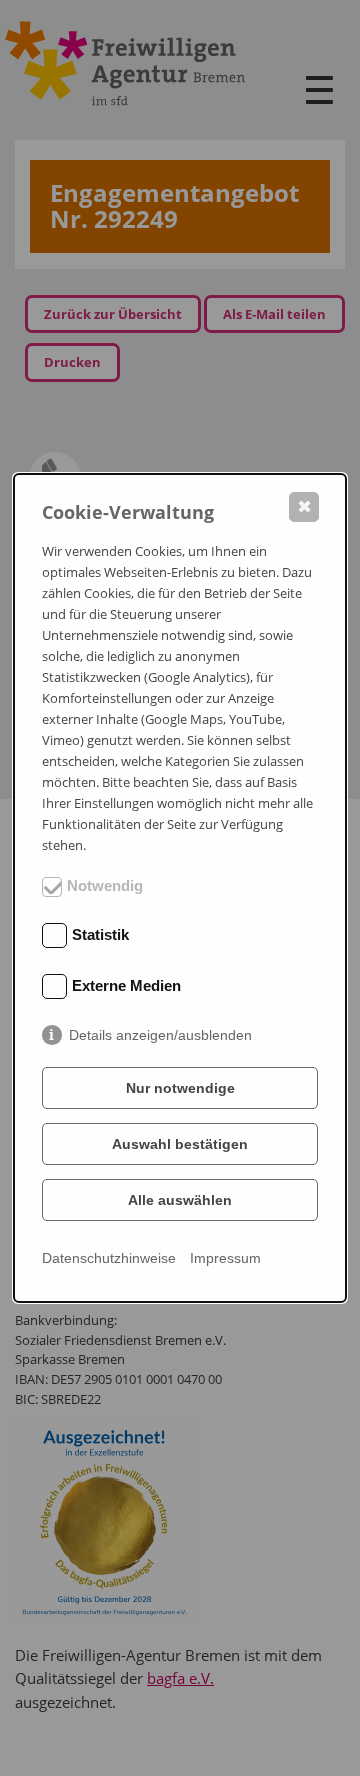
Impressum (225, 1258)
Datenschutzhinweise (109, 1258)
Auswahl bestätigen (180, 1144)
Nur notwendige (180, 1088)
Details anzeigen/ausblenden (160, 1035)
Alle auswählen (180, 1200)
